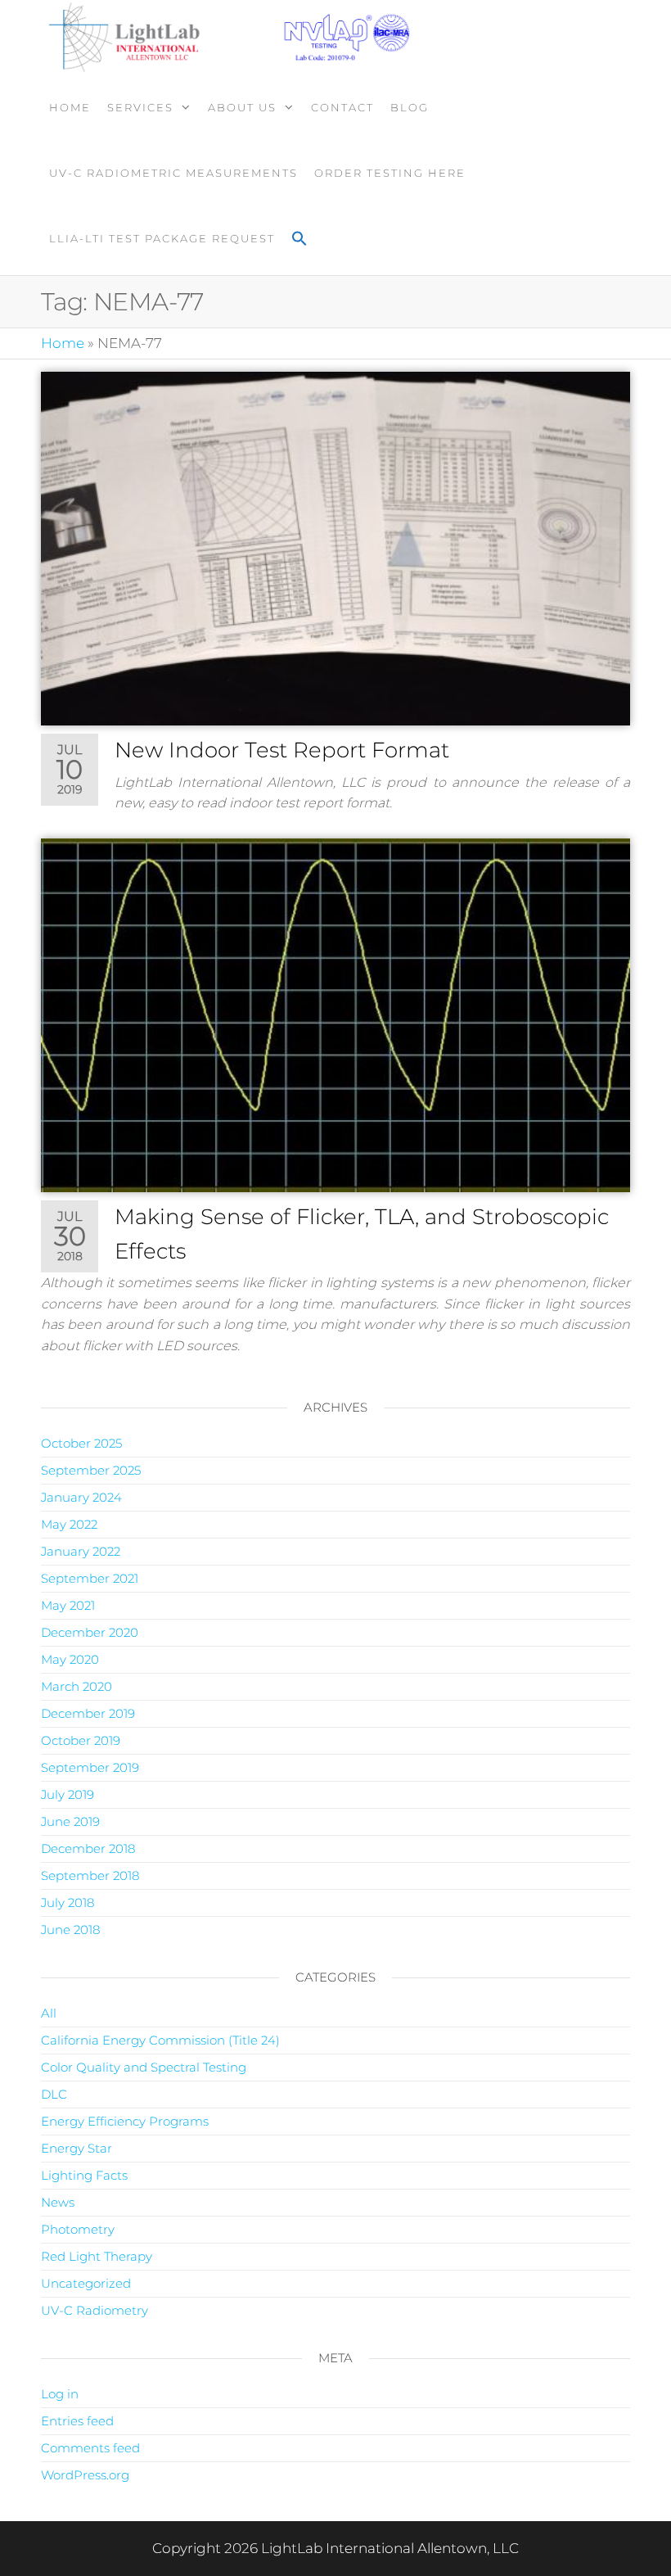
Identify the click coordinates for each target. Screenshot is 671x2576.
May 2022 (69, 1524)
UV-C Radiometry (95, 2310)
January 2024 (81, 1497)
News (58, 2202)
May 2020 (70, 1659)
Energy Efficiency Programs (125, 2121)
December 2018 (88, 1848)
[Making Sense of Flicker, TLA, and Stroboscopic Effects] (335, 1014)
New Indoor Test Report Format (282, 750)
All (49, 2013)
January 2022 (81, 1551)
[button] (299, 240)
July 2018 (68, 1903)
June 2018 (70, 1930)
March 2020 (77, 1686)
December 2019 (88, 1713)
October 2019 (81, 1740)
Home (70, 107)
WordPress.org (85, 2475)
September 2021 (90, 1578)
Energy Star (77, 2148)
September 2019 (90, 1767)
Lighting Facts (84, 2175)
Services (140, 107)
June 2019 (70, 1821)
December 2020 (90, 1632)
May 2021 (68, 1605)
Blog (410, 107)
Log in (60, 2394)
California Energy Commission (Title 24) (160, 2040)
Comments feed (90, 2448)
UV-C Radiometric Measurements (173, 173)
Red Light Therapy (97, 2256)
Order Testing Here (390, 173)
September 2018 (90, 1876)
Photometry (78, 2229)
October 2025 (81, 1443)
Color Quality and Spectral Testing (144, 2067)
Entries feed (77, 2421)
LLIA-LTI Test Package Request (162, 238)
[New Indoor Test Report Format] (335, 548)
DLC (54, 2094)
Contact (342, 107)
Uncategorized (86, 2283)
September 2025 (91, 1470)
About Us (242, 107)
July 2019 (68, 1794)
